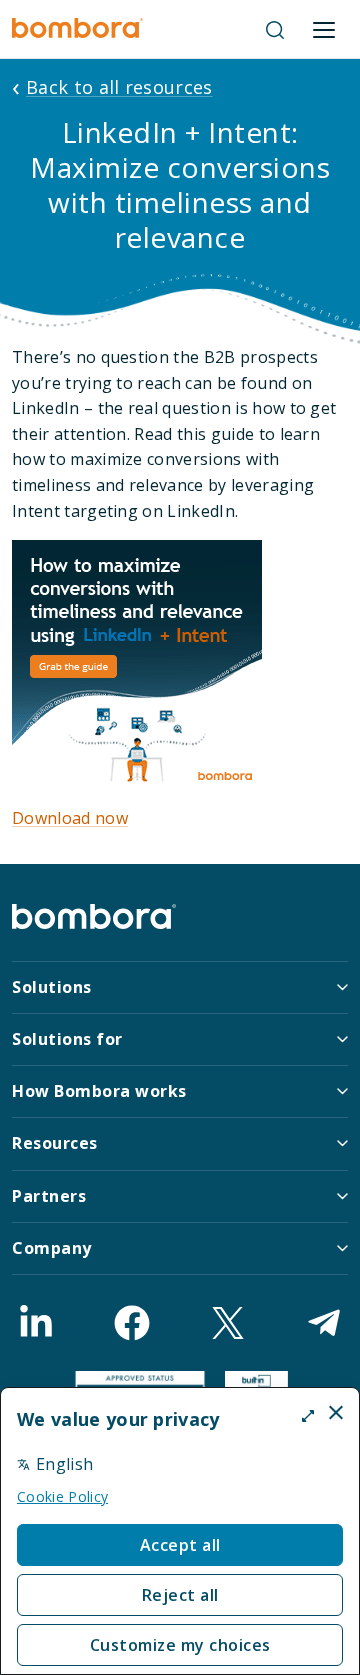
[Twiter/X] (228, 1323)
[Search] (275, 30)
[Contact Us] (324, 1323)
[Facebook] (132, 1323)
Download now (70, 818)
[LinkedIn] (36, 1323)
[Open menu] (324, 30)
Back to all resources (119, 87)
